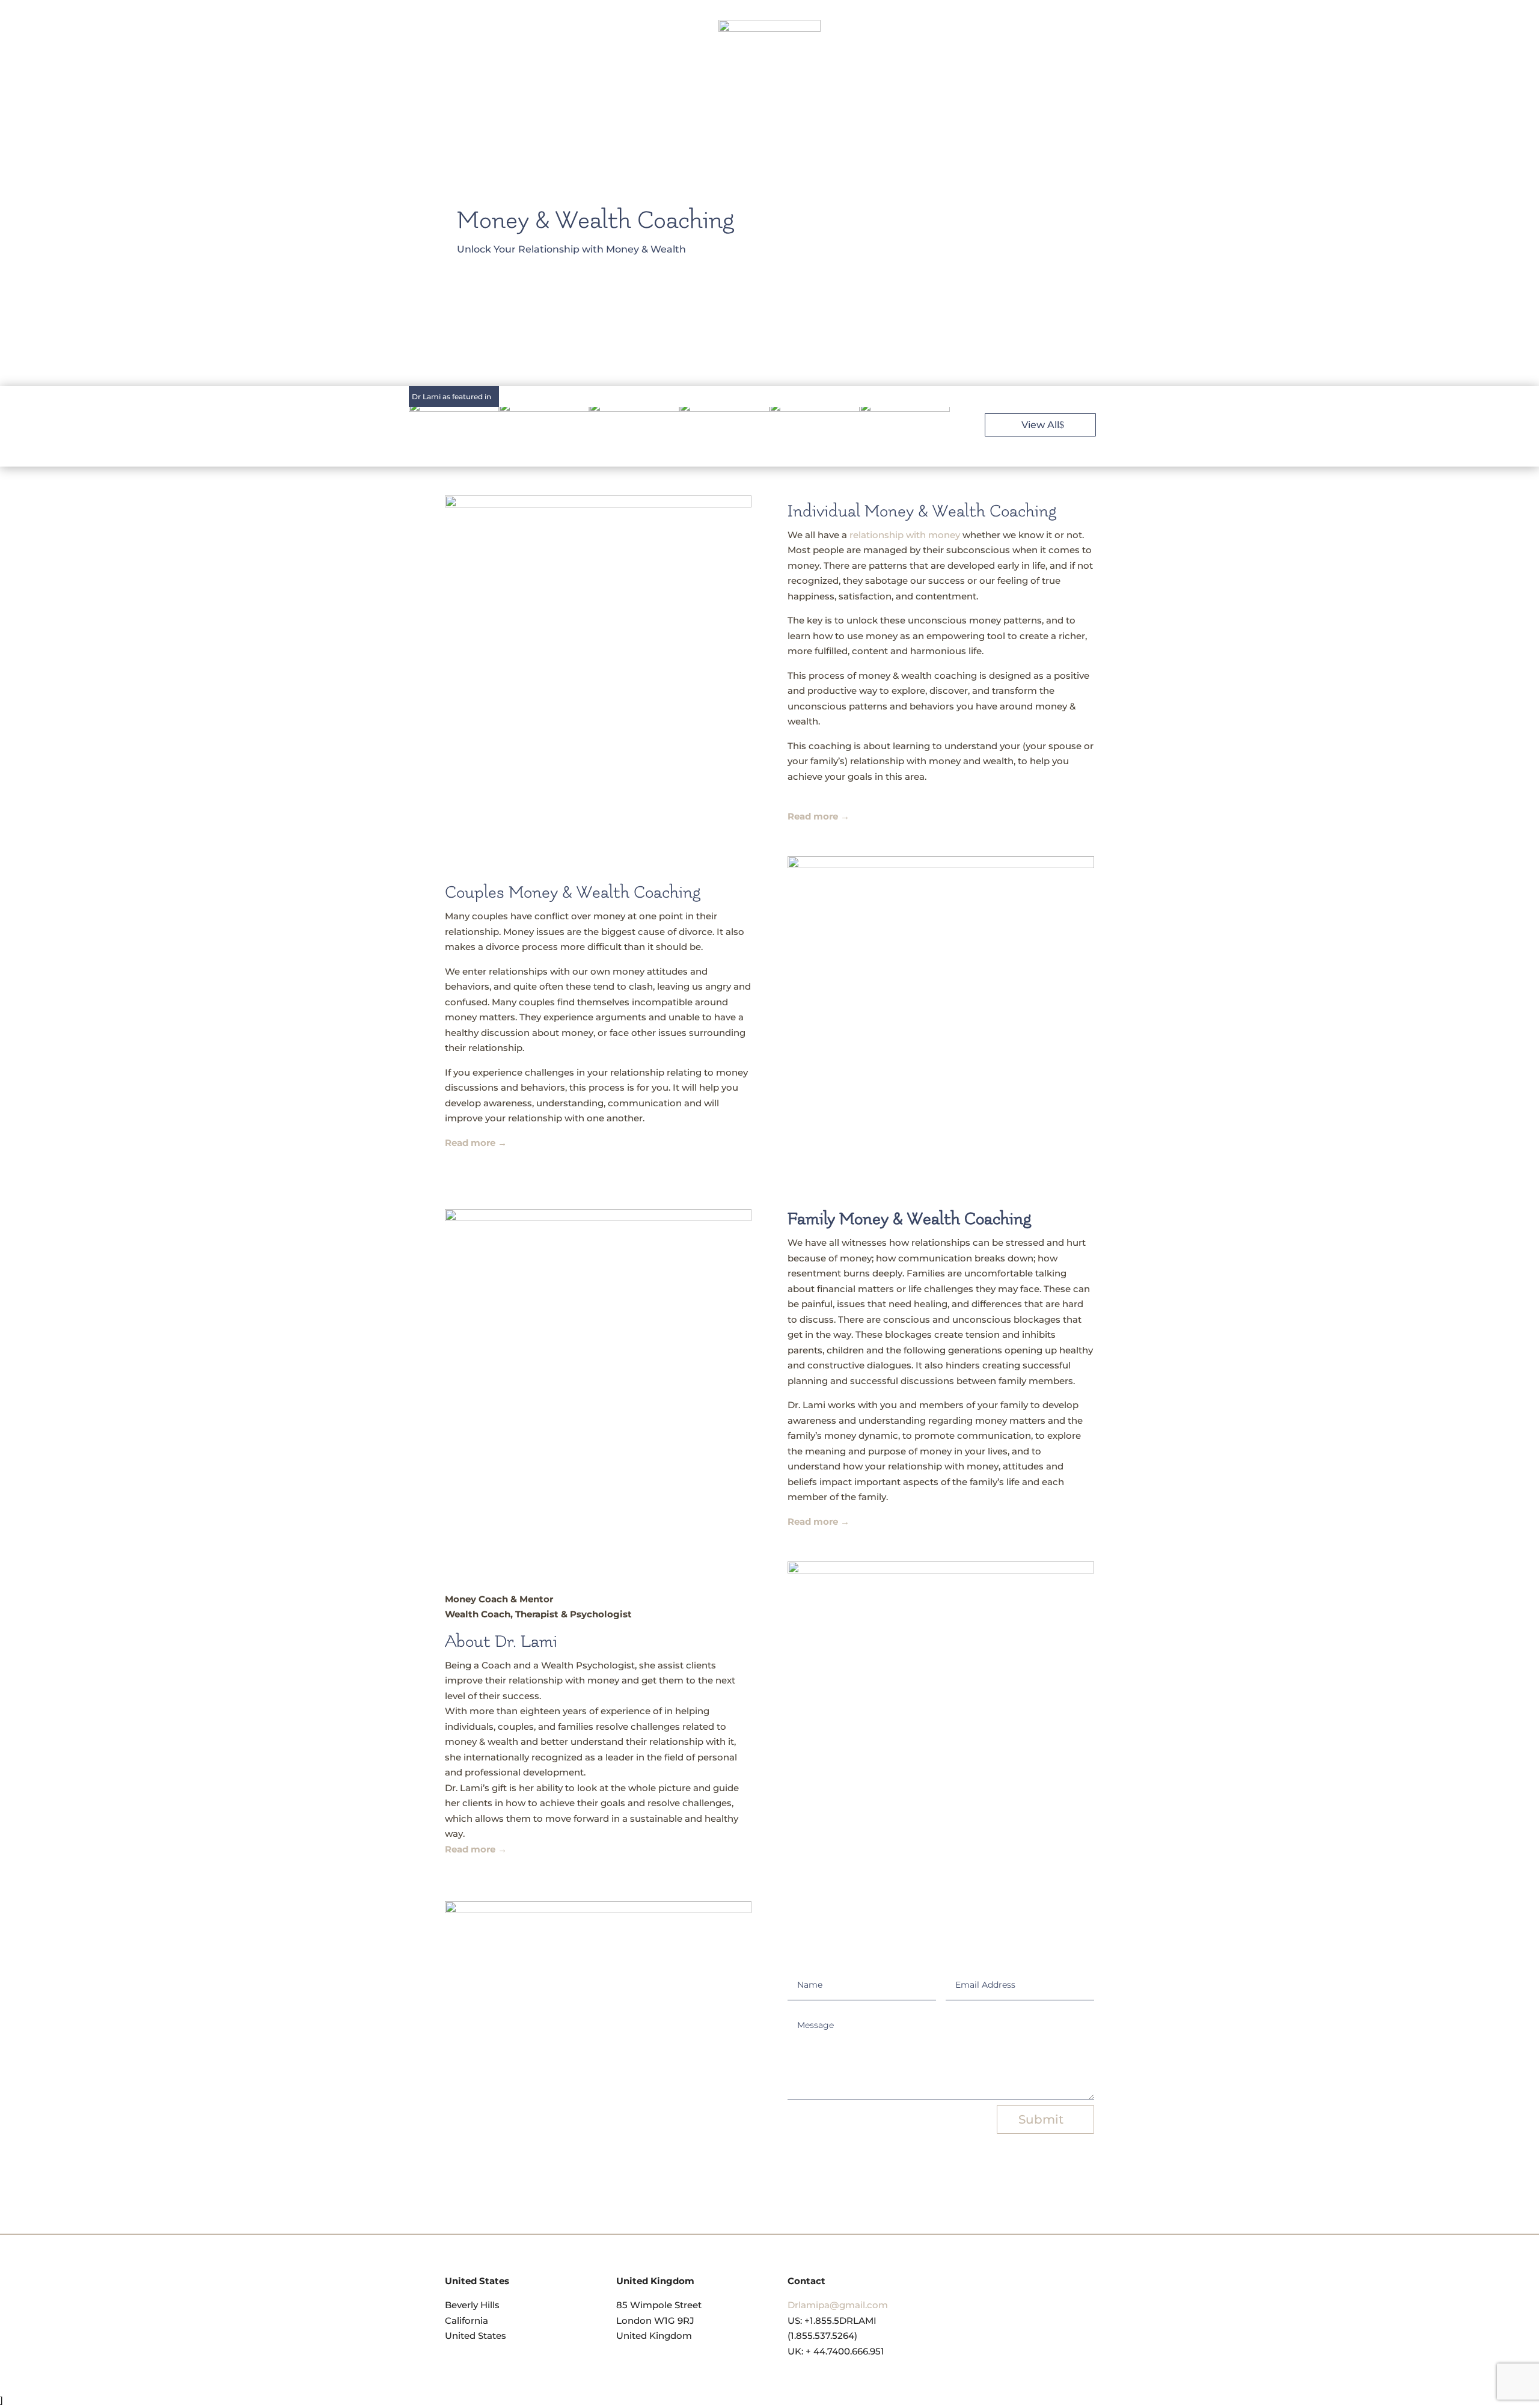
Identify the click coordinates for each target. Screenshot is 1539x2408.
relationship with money (905, 535)
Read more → (818, 1521)
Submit (1041, 2119)
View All (1040, 425)
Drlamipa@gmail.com (838, 2305)
